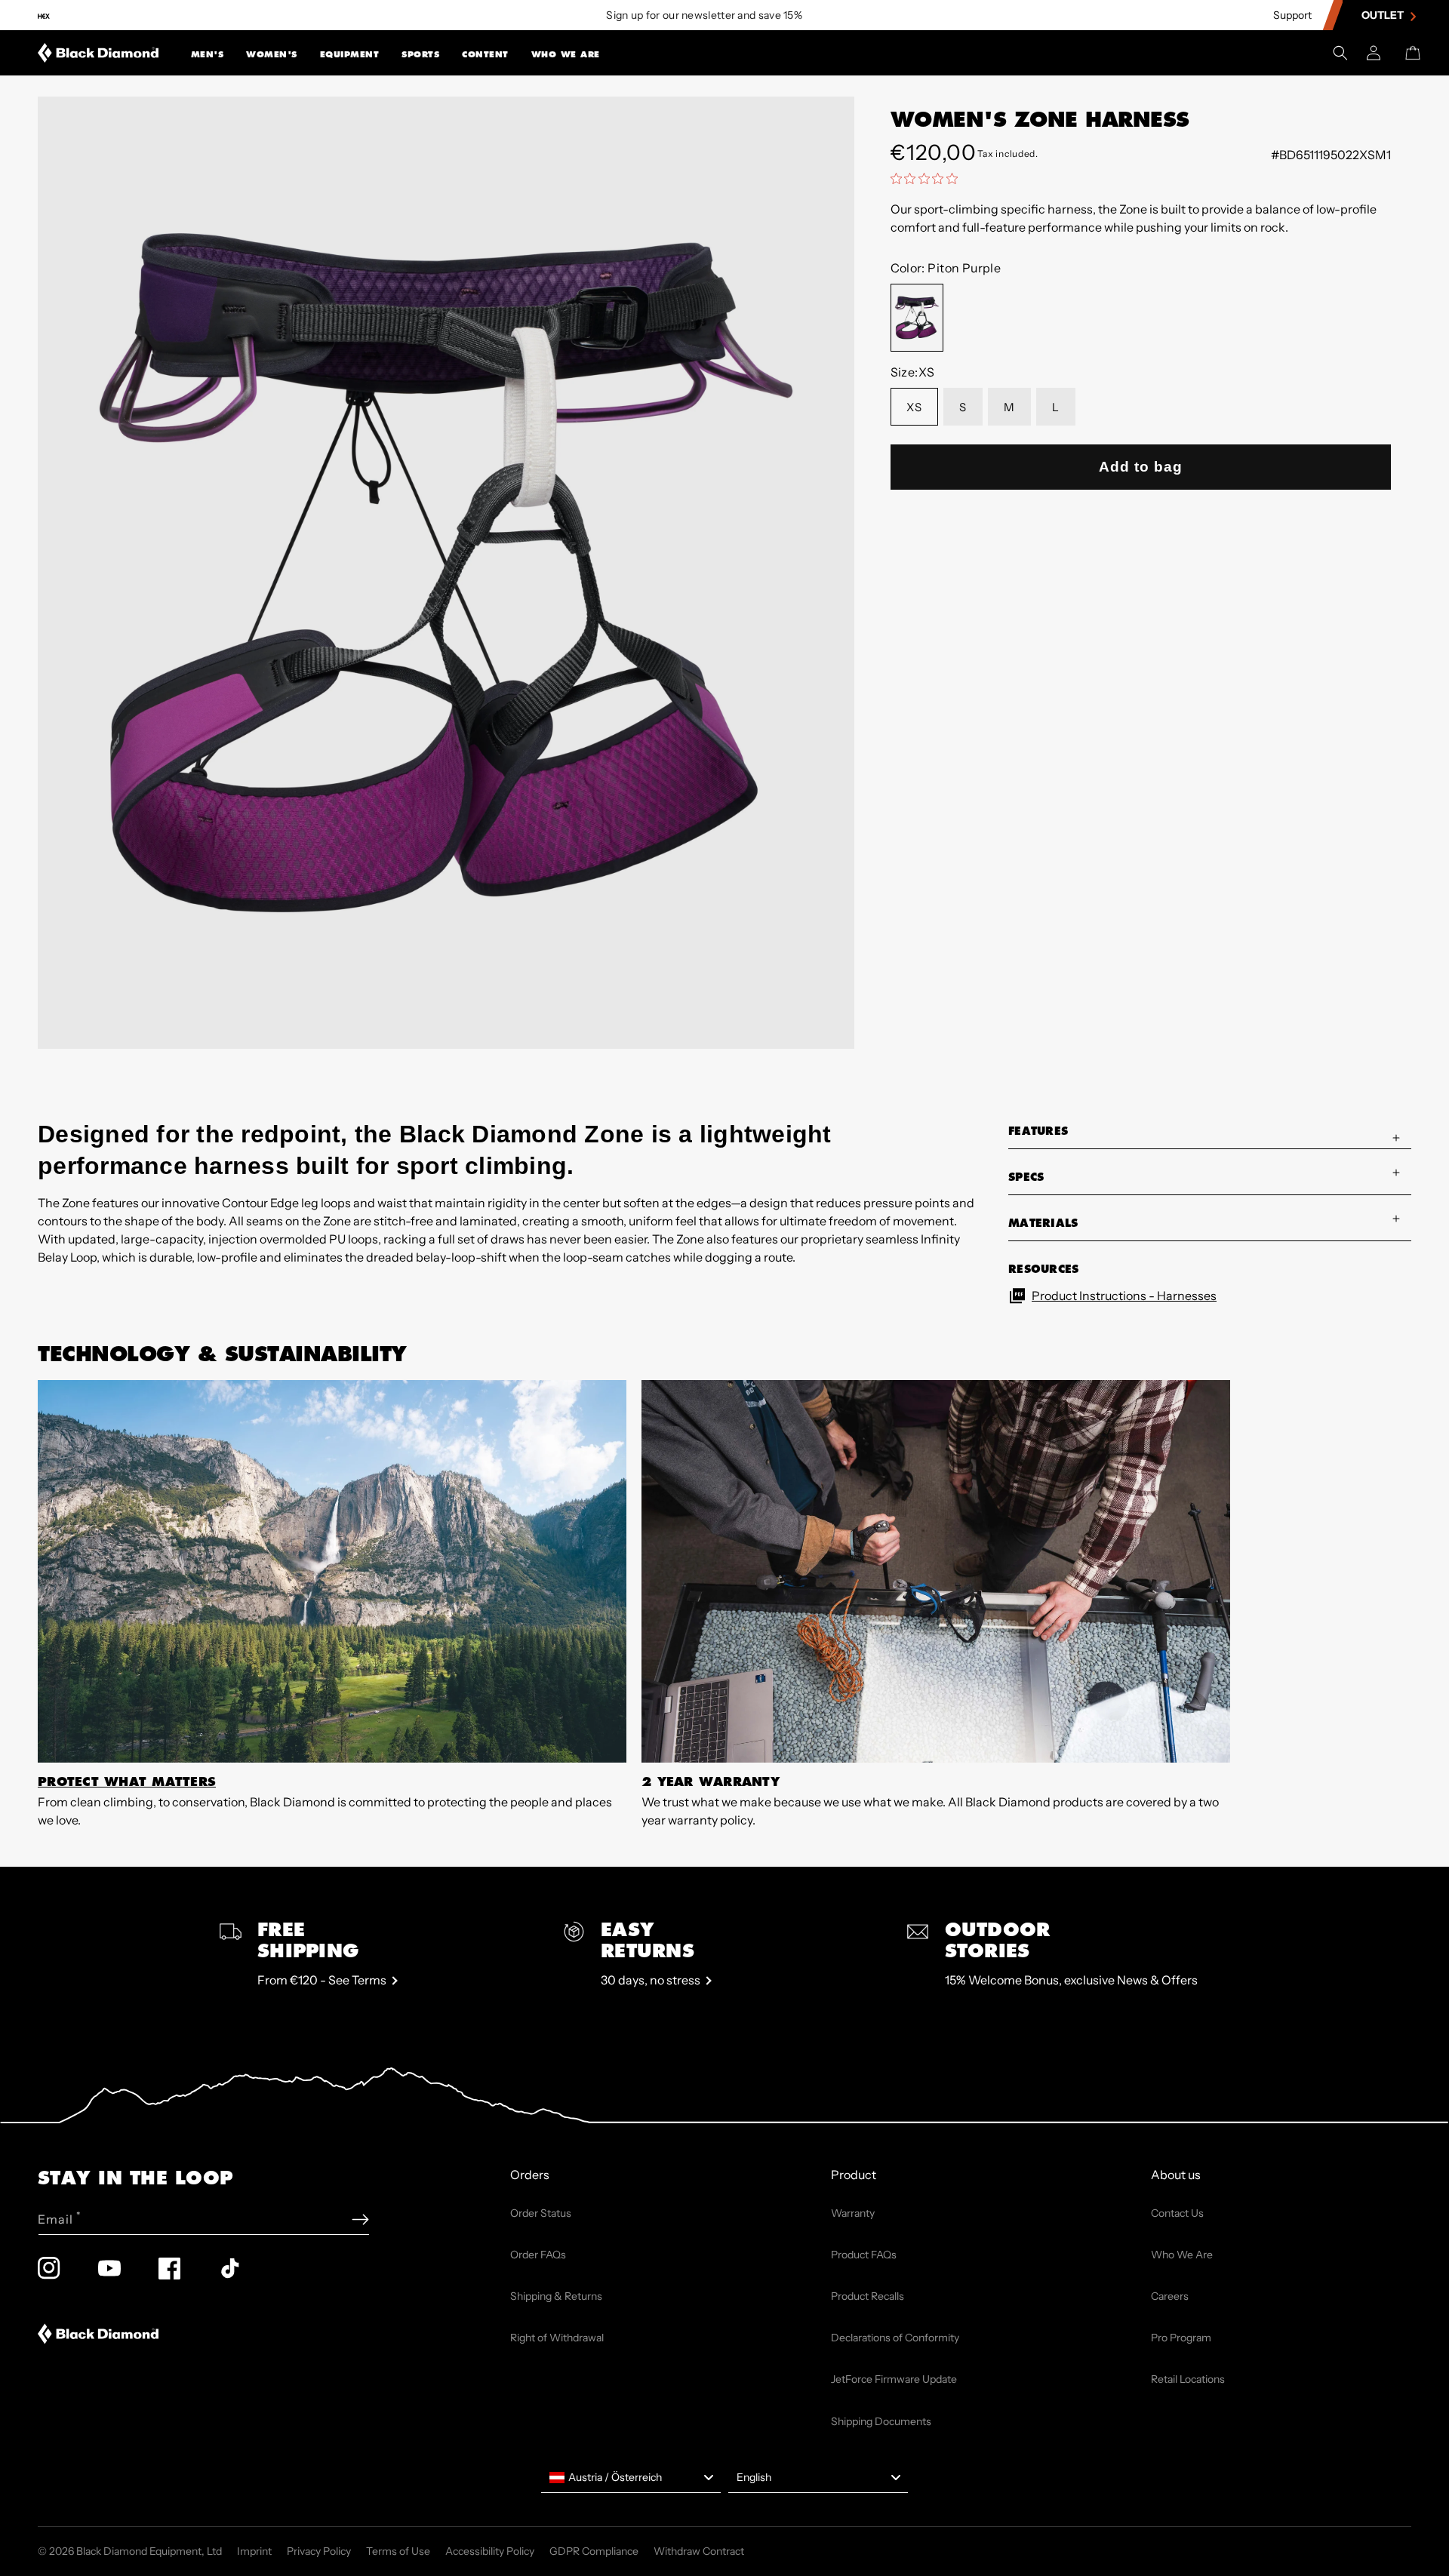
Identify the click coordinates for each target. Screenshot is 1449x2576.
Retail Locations (1188, 2379)
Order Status (541, 2213)
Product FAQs (864, 2255)
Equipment (350, 54)
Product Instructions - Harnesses (1124, 1296)
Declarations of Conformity (895, 2338)
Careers (1170, 2296)
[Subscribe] (360, 2219)
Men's (208, 54)
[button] (208, 53)
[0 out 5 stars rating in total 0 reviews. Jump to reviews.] (928, 178)
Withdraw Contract (699, 2551)
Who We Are (566, 54)
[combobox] (631, 2478)
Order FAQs (538, 2255)
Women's (272, 54)
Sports (420, 54)
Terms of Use (398, 2551)
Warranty (853, 2213)
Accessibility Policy (490, 2551)
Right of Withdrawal (557, 2338)
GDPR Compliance (594, 2551)
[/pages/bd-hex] (44, 15)
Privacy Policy (319, 2551)
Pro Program (1181, 2338)
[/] (98, 53)
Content (485, 54)
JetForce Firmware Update (894, 2379)
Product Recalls (868, 2296)
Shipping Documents (881, 2421)
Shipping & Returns (556, 2296)
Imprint (254, 2551)
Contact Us (1177, 2213)
